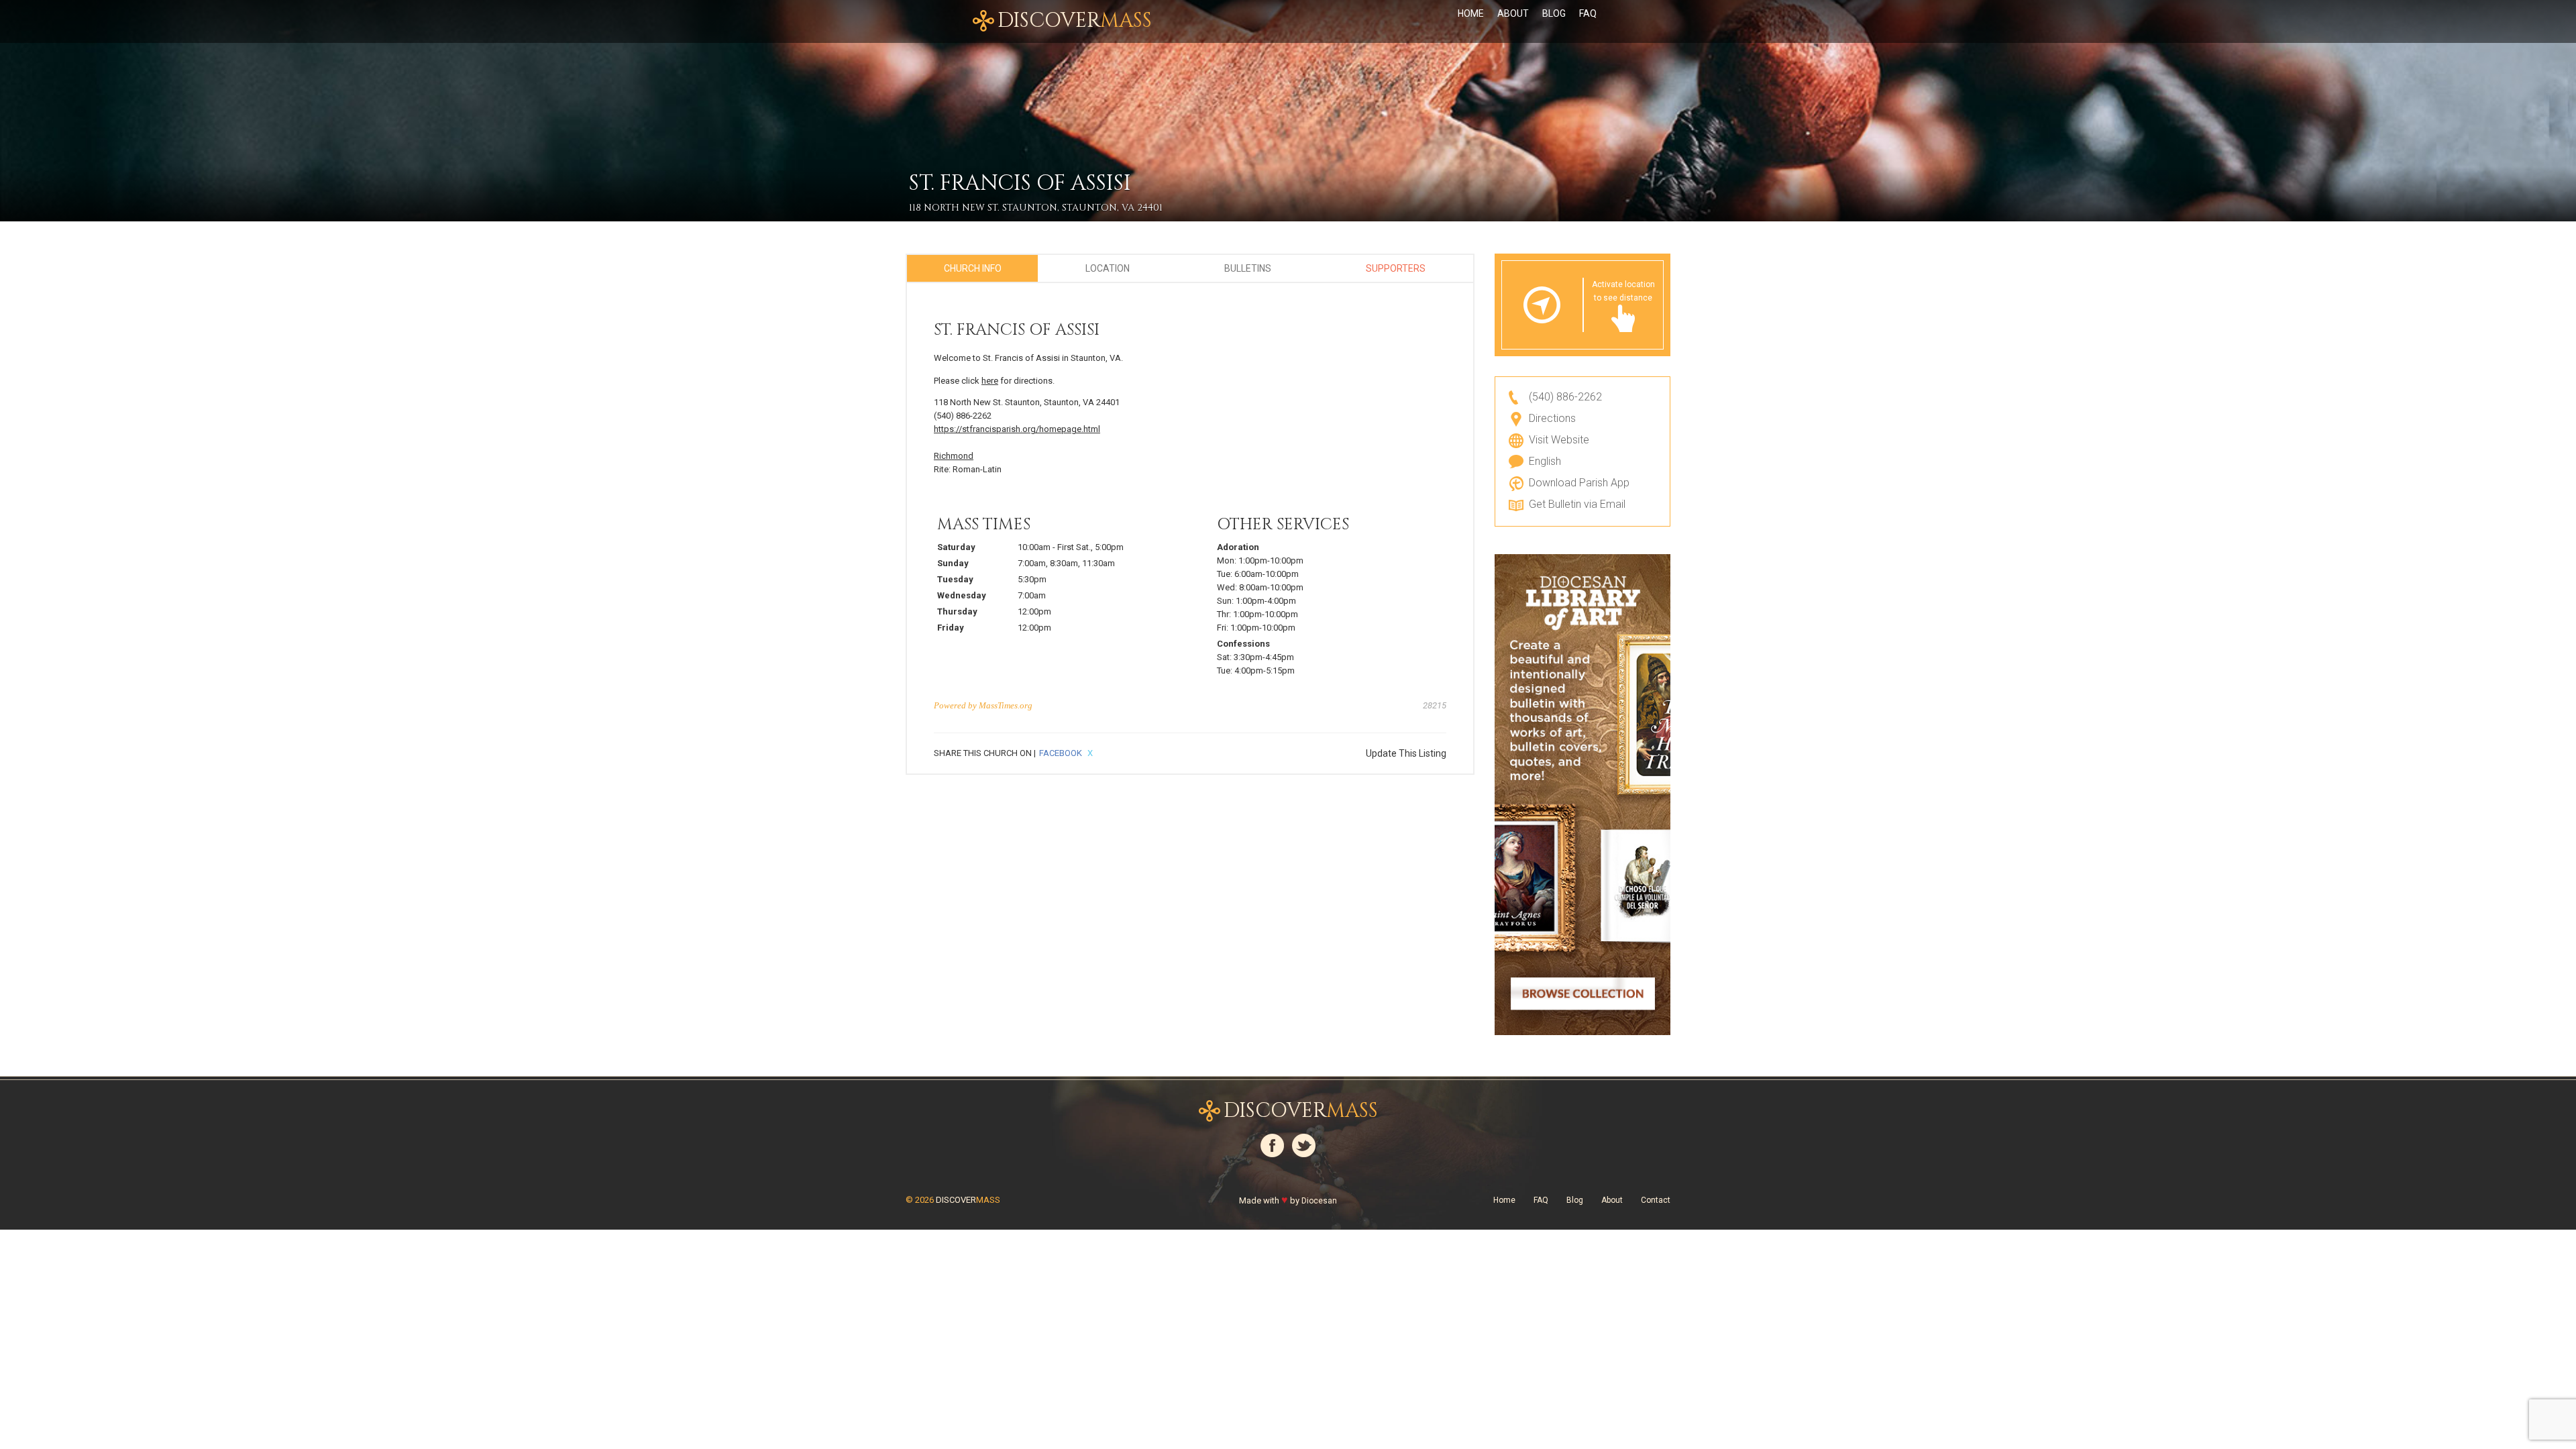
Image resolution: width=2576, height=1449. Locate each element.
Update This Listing (1406, 753)
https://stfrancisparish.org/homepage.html (1017, 429)
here (990, 381)
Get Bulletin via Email (1577, 504)
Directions (1552, 418)
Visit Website (1559, 440)
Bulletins (1248, 268)
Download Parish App (1579, 483)
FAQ (1588, 13)
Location (1108, 268)
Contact (1656, 1200)
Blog (1554, 13)
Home (1471, 13)
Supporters (1396, 268)
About (1513, 13)
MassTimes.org (1006, 705)
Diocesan (1319, 1201)
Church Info (973, 268)
